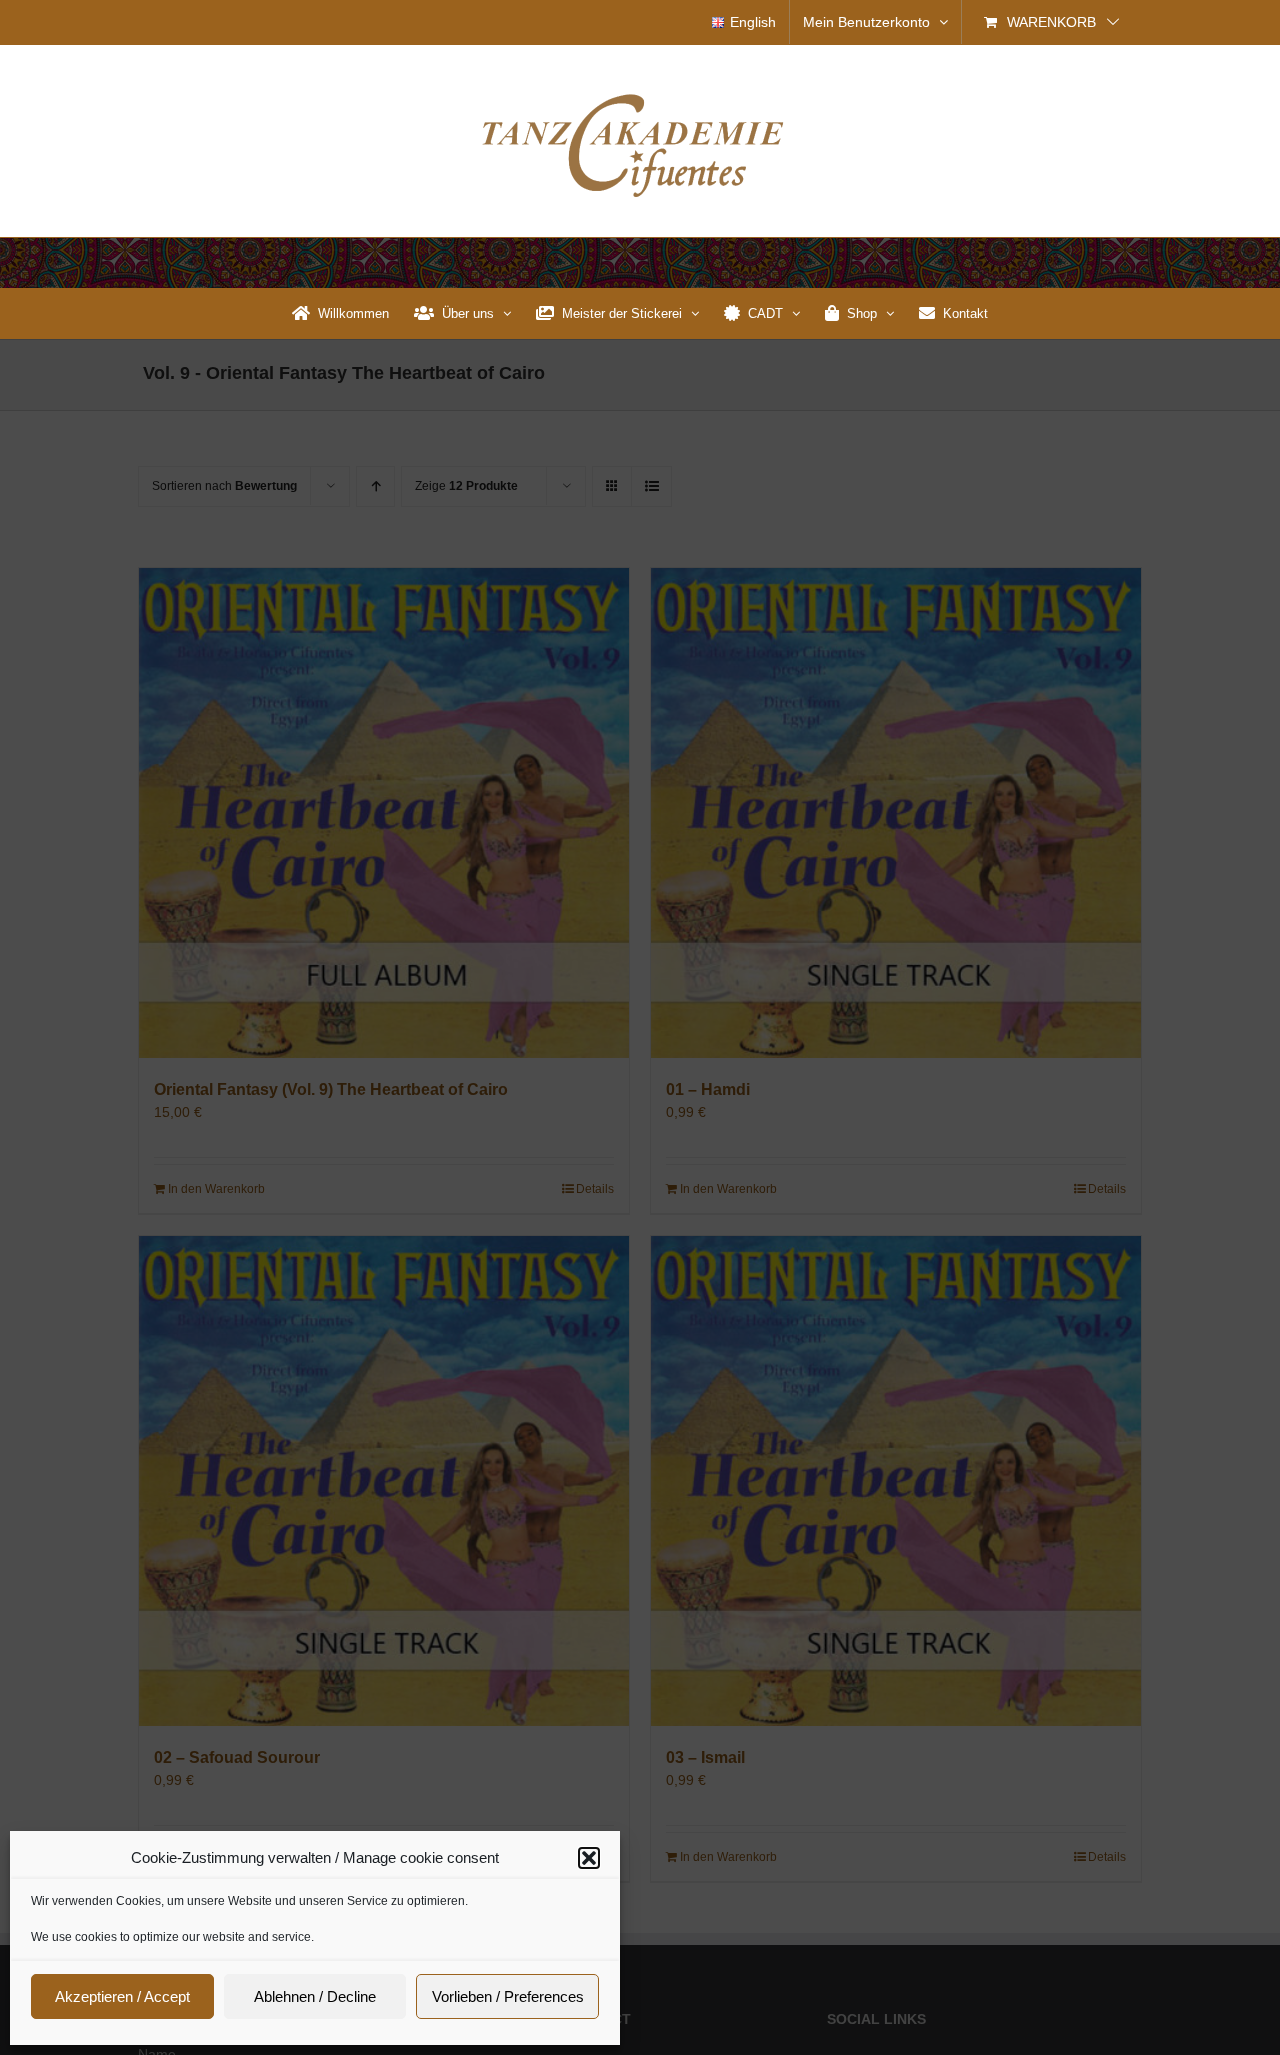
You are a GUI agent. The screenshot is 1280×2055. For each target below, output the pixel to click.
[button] (589, 1858)
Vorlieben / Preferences (508, 1996)
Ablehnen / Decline (315, 1996)
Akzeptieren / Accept (122, 1996)
